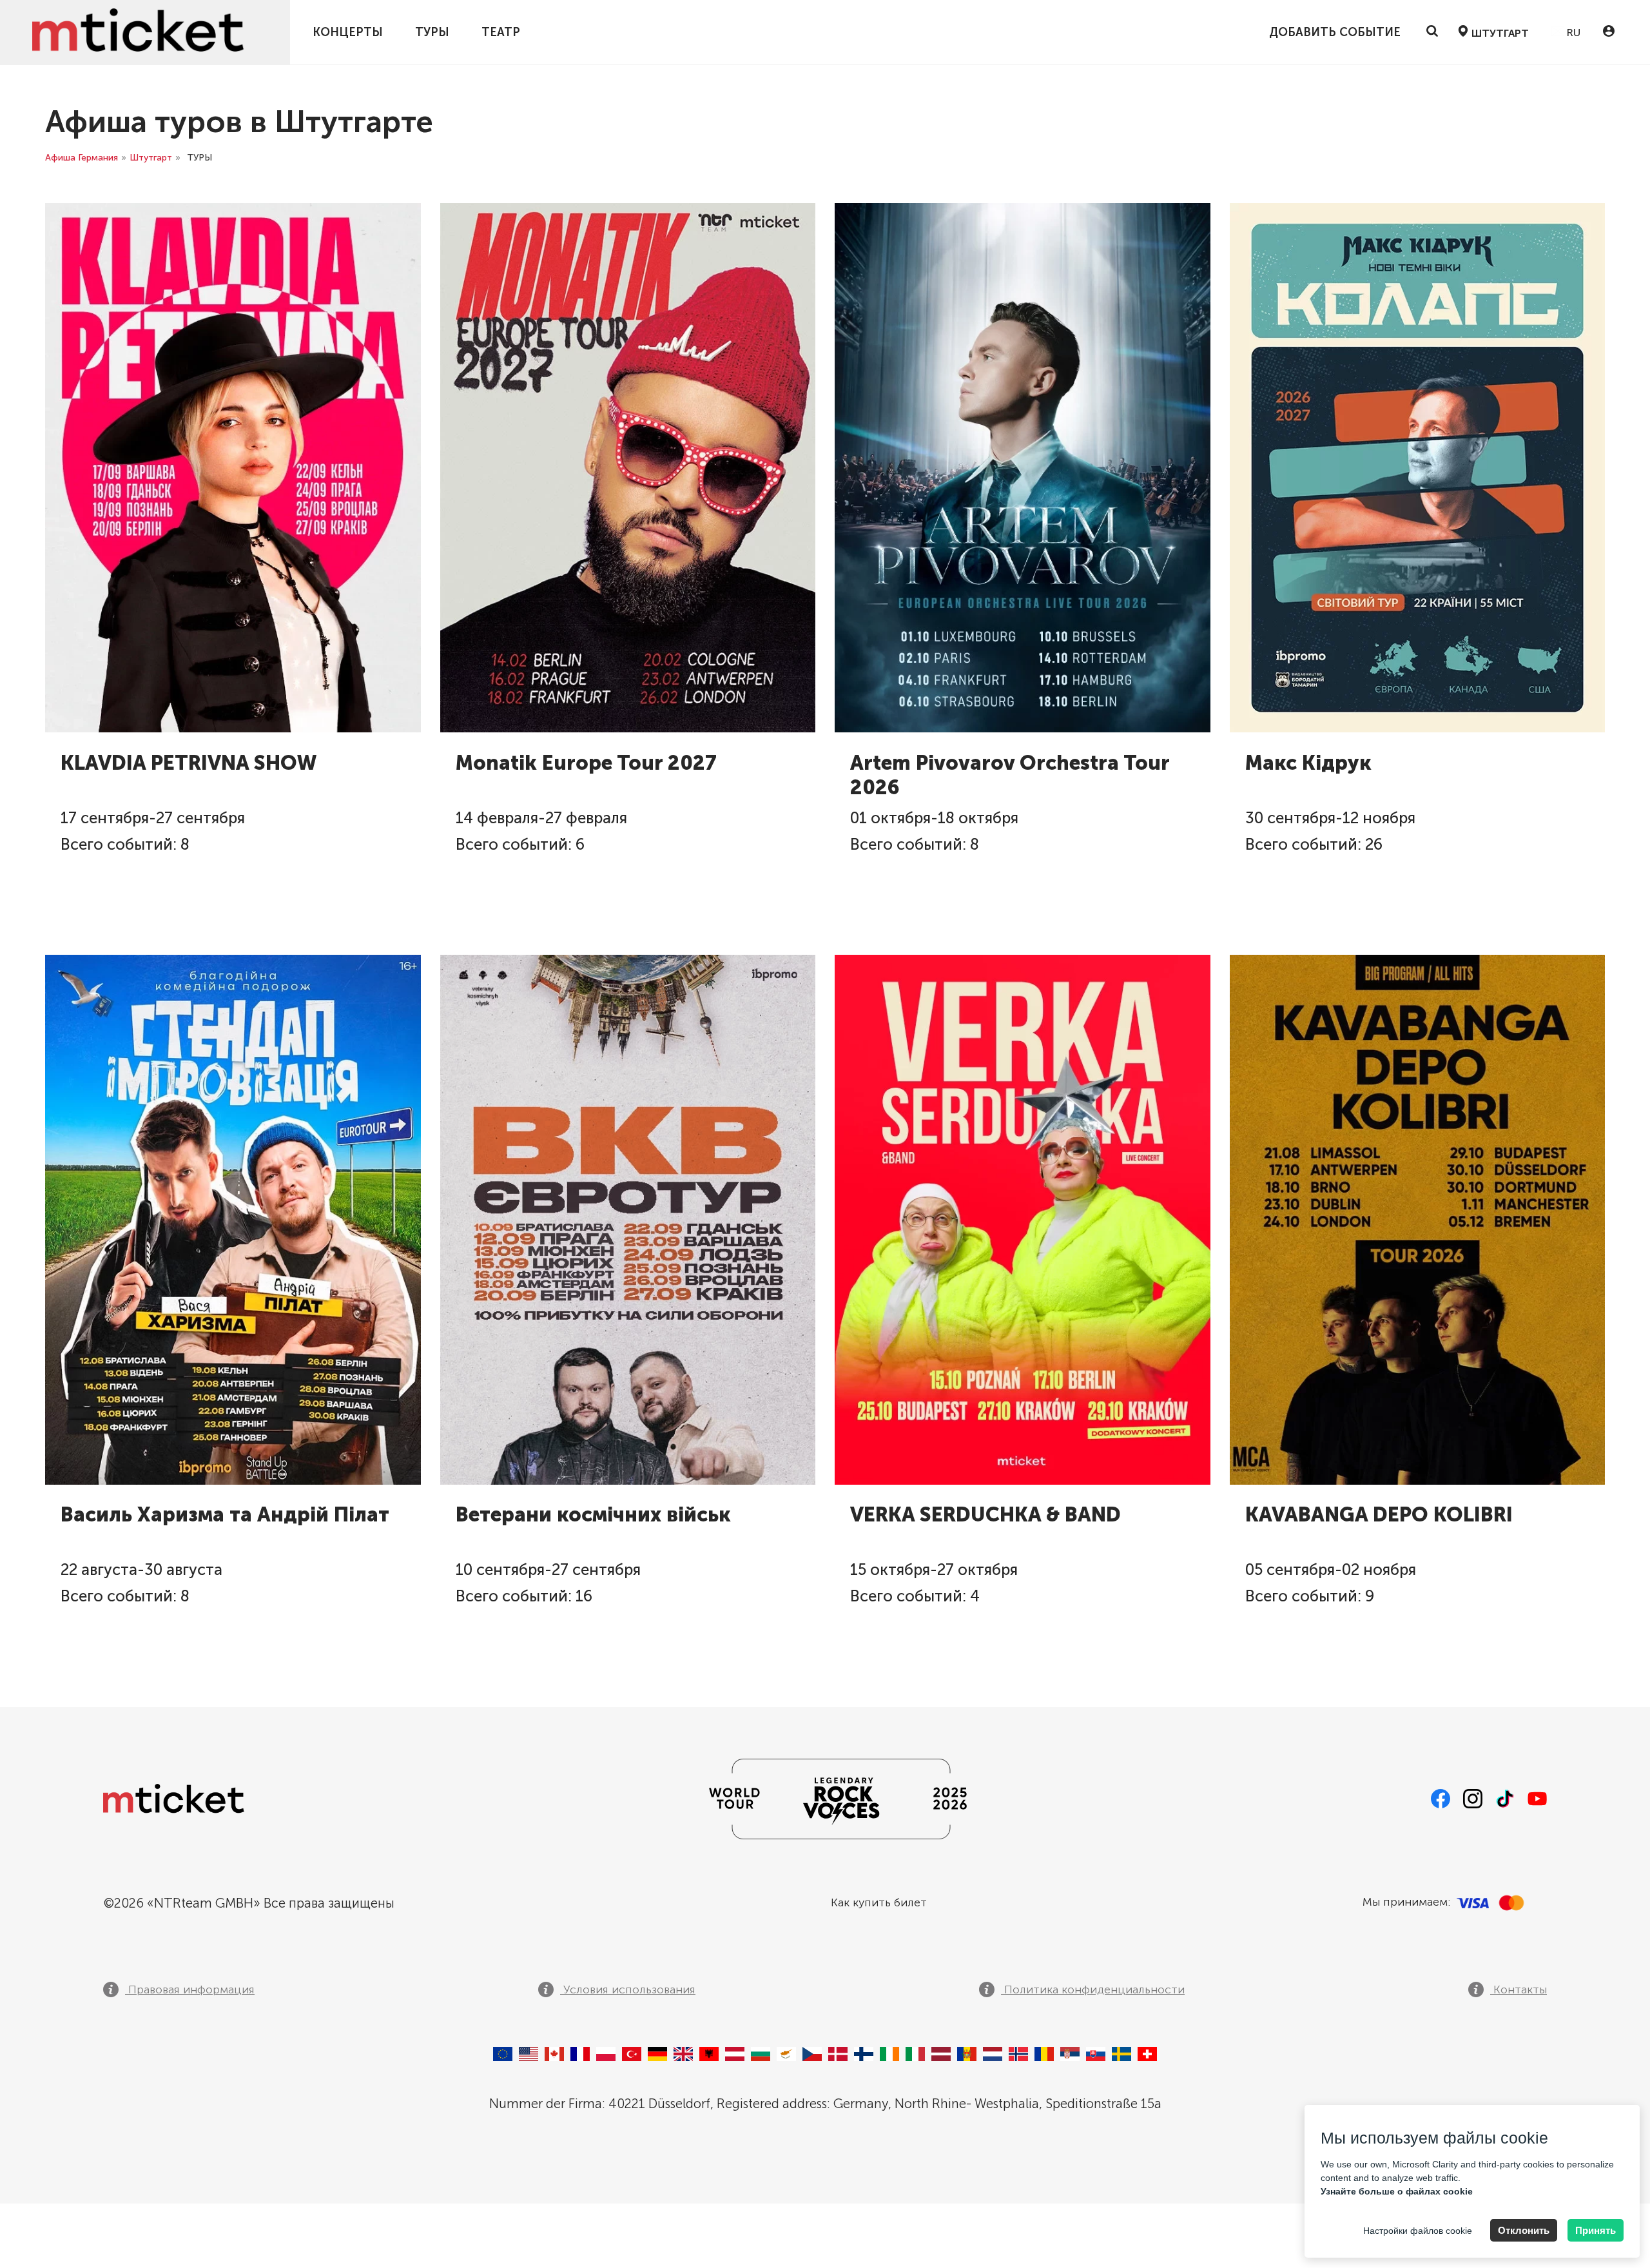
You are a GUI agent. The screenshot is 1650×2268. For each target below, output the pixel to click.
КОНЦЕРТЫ (348, 32)
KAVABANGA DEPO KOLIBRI (1379, 1515)
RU (1572, 33)
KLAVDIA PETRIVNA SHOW (189, 763)
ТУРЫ (432, 32)
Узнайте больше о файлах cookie (1397, 2191)
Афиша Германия (82, 158)
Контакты (1519, 1989)
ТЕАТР (501, 32)
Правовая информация (190, 1989)
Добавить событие (1335, 32)
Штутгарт (151, 158)
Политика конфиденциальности (1093, 1989)
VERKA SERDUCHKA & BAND (985, 1515)
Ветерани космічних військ (593, 1515)
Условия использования (628, 1989)
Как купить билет (879, 1902)
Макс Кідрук (1308, 763)
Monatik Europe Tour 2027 (586, 763)
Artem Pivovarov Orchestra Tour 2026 (1010, 775)
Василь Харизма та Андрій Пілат (225, 1515)
